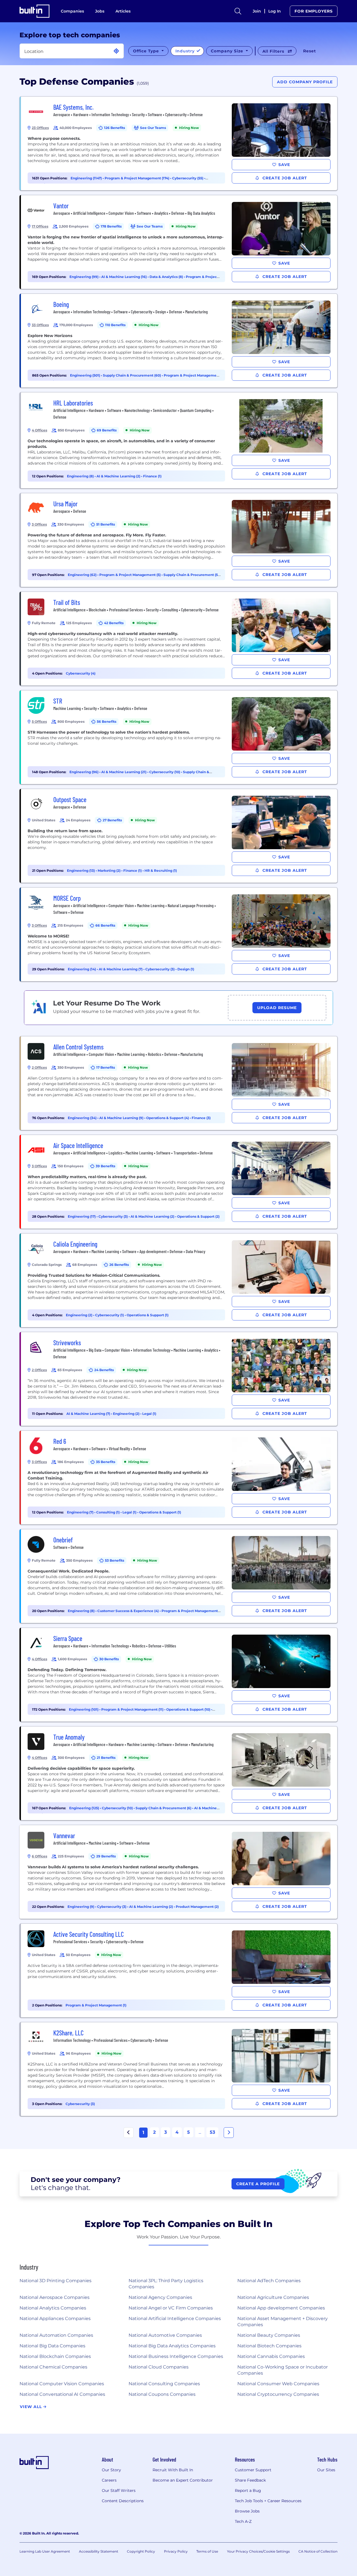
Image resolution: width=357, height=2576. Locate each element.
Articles (123, 11)
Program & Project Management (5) (130, 575)
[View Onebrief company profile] (179, 1576)
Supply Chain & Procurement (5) (191, 575)
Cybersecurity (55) (188, 178)
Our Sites (326, 2470)
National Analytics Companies (53, 2308)
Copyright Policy (141, 2551)
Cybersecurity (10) (165, 772)
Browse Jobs (247, 2511)
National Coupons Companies (162, 2394)
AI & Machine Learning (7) (121, 969)
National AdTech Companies (269, 2281)
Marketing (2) (109, 871)
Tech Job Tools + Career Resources (268, 2501)
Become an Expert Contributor (183, 2480)
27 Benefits (112, 820)
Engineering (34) (83, 1118)
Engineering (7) (81, 1512)
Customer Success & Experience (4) (128, 1611)
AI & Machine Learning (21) (124, 772)
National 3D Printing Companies (56, 2281)
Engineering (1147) (87, 178)
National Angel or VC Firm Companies (171, 2308)
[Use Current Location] (116, 51)
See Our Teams (153, 128)
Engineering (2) (79, 1315)
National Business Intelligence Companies (176, 2356)
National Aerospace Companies (55, 2297)
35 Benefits (106, 1462)
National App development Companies (281, 2308)
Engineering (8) (81, 476)
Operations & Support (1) (148, 1315)
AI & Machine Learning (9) (122, 1118)
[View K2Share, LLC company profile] (179, 2069)
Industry (186, 51)
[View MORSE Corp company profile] (179, 934)
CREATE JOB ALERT (284, 178)
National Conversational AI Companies (62, 2394)
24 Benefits (104, 1370)
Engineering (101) (84, 1709)
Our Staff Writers (119, 2490)
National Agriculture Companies (273, 2297)
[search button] (238, 11)
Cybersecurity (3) (160, 969)
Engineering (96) (84, 772)
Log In (275, 11)
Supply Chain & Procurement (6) (164, 1808)
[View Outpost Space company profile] (179, 836)
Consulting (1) (108, 1512)
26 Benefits (119, 1265)
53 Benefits (114, 1560)
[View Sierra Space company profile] (179, 1675)
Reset (310, 51)
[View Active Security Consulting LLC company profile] (179, 1971)
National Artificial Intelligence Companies (175, 2319)
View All (32, 2407)
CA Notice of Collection (318, 2551)
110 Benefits (115, 325)
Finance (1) (152, 476)
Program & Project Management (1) (96, 2005)
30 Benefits (109, 1659)
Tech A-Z (243, 2521)
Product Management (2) (197, 1907)
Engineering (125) (85, 1808)
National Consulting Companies (164, 2384)
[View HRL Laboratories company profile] (179, 440)
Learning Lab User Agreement (45, 2551)
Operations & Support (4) (168, 1118)
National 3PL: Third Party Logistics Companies (166, 2284)
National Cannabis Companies (271, 2356)
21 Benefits (106, 1758)
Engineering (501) (85, 375)
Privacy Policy (176, 2551)
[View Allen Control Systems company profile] (179, 1083)
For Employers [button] (314, 11)
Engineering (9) (81, 1907)
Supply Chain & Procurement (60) (132, 375)
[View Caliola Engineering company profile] (179, 1280)
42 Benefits (114, 623)
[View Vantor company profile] (179, 242)
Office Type (147, 51)
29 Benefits (106, 1856)
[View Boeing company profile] (179, 341)
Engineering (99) (84, 277)
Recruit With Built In (173, 2470)
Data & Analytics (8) (167, 277)
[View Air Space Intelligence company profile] (179, 1182)
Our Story (111, 2470)
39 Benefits (105, 1166)
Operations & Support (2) (198, 1216)
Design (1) (186, 969)
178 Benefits (111, 226)
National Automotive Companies (165, 2335)
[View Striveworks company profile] (179, 1379)
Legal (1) (149, 1414)
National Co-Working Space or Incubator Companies (283, 2370)
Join (257, 11)
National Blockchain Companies (55, 2356)
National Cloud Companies (159, 2367)
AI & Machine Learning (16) (124, 277)
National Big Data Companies (52, 2346)
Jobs (100, 11)
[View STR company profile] (179, 737)
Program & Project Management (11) (133, 1709)
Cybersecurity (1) (110, 1315)
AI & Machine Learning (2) (119, 476)
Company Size (228, 51)
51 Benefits (106, 524)
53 (212, 2132)
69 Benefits (107, 430)
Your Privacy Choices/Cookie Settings (258, 2551)
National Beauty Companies (269, 2335)
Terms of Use (207, 2551)
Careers (109, 2480)
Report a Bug (248, 2490)
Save (284, 165)
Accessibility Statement (99, 2551)
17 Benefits (106, 1067)
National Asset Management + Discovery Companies (283, 2322)
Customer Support (253, 2470)
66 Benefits (105, 925)
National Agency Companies (160, 2297)
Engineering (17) (82, 1216)
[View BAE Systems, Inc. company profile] (179, 143)
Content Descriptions (123, 2501)
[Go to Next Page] (229, 2133)
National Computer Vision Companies (62, 2384)
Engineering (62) (83, 575)
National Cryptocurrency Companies (278, 2394)
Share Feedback (250, 2480)
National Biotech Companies (269, 2346)
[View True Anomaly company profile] (179, 1773)
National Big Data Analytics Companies (172, 2346)
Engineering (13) (81, 871)
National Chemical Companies (53, 2367)
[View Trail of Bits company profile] (179, 639)
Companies (72, 11)
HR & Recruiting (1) (161, 871)
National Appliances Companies (55, 2319)
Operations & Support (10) (189, 1709)
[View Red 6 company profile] (179, 1478)
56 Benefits (107, 721)
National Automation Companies (56, 2335)
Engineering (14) (82, 969)
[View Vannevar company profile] (179, 1872)
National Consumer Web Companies (278, 2384)
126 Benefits (114, 128)
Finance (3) (201, 1118)
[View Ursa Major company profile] (179, 540)
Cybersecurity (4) (81, 673)
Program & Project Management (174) (137, 178)
